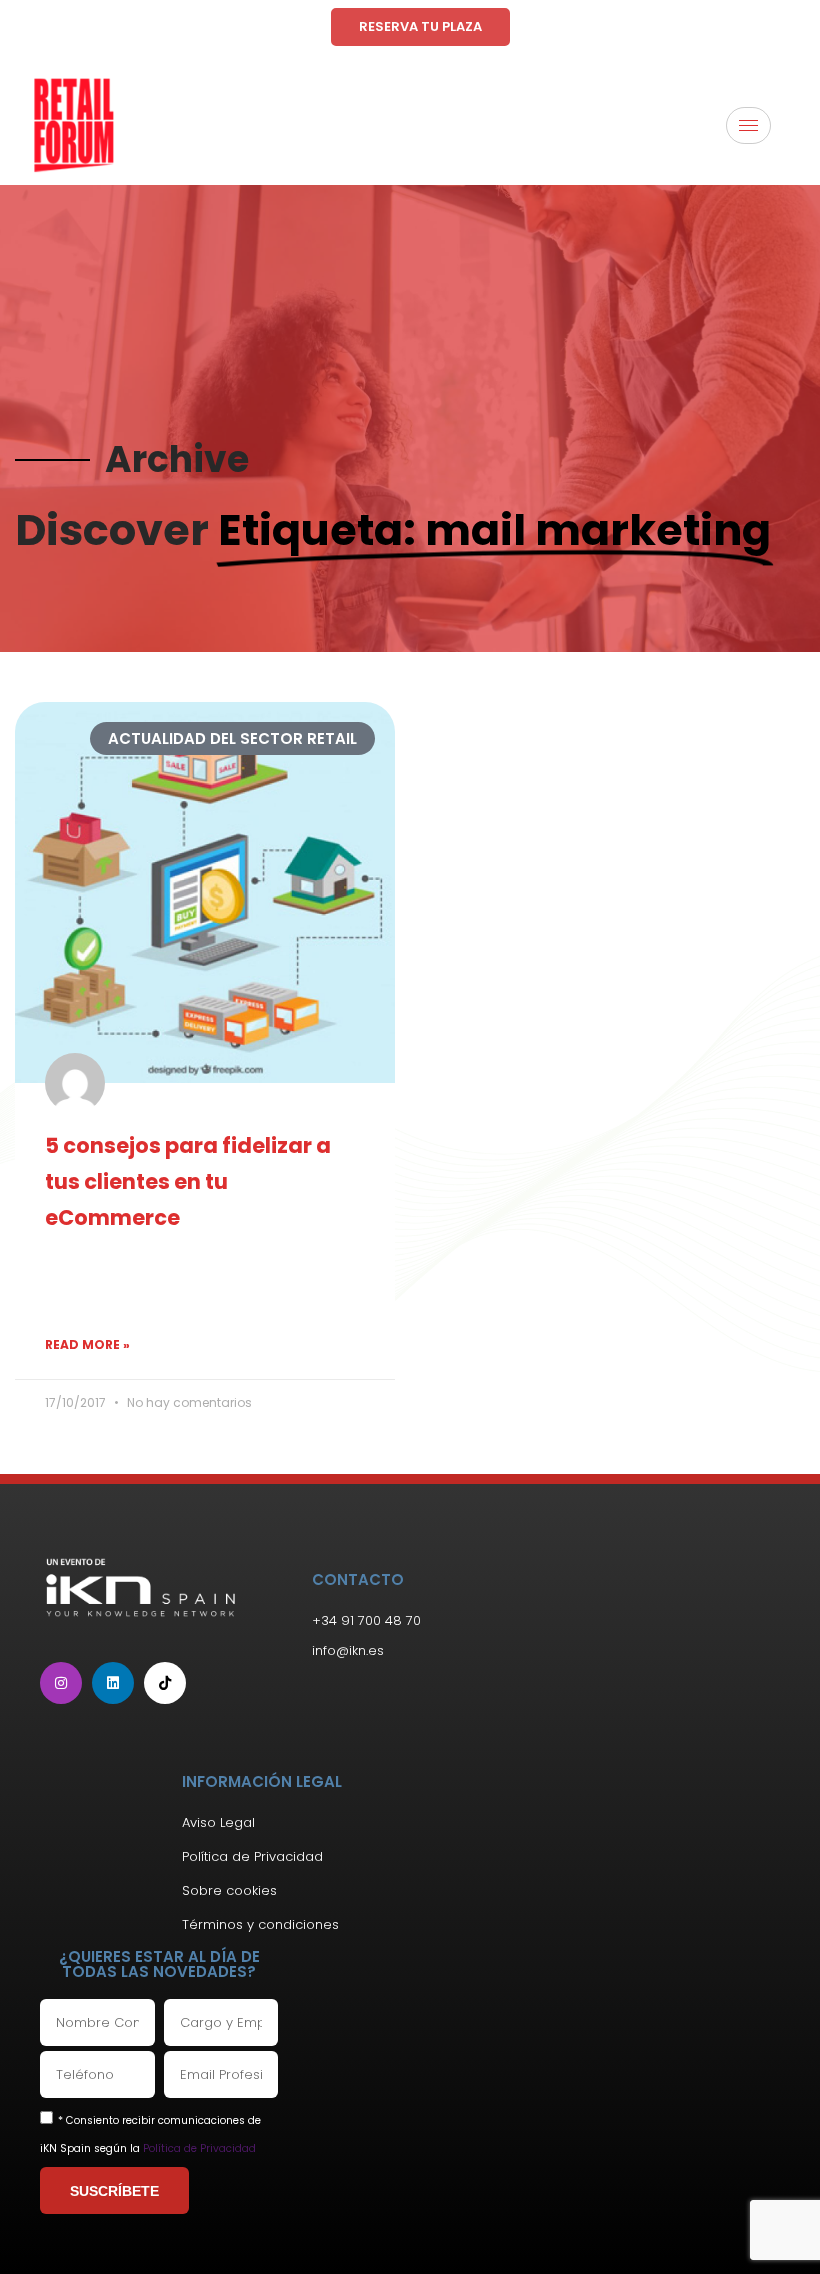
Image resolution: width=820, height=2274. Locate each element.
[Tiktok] (165, 1683)
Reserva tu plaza (420, 26)
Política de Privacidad (199, 2148)
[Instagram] (61, 1683)
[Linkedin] (113, 1683)
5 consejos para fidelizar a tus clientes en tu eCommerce (188, 1181)
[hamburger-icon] (748, 125)
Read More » (87, 1344)
